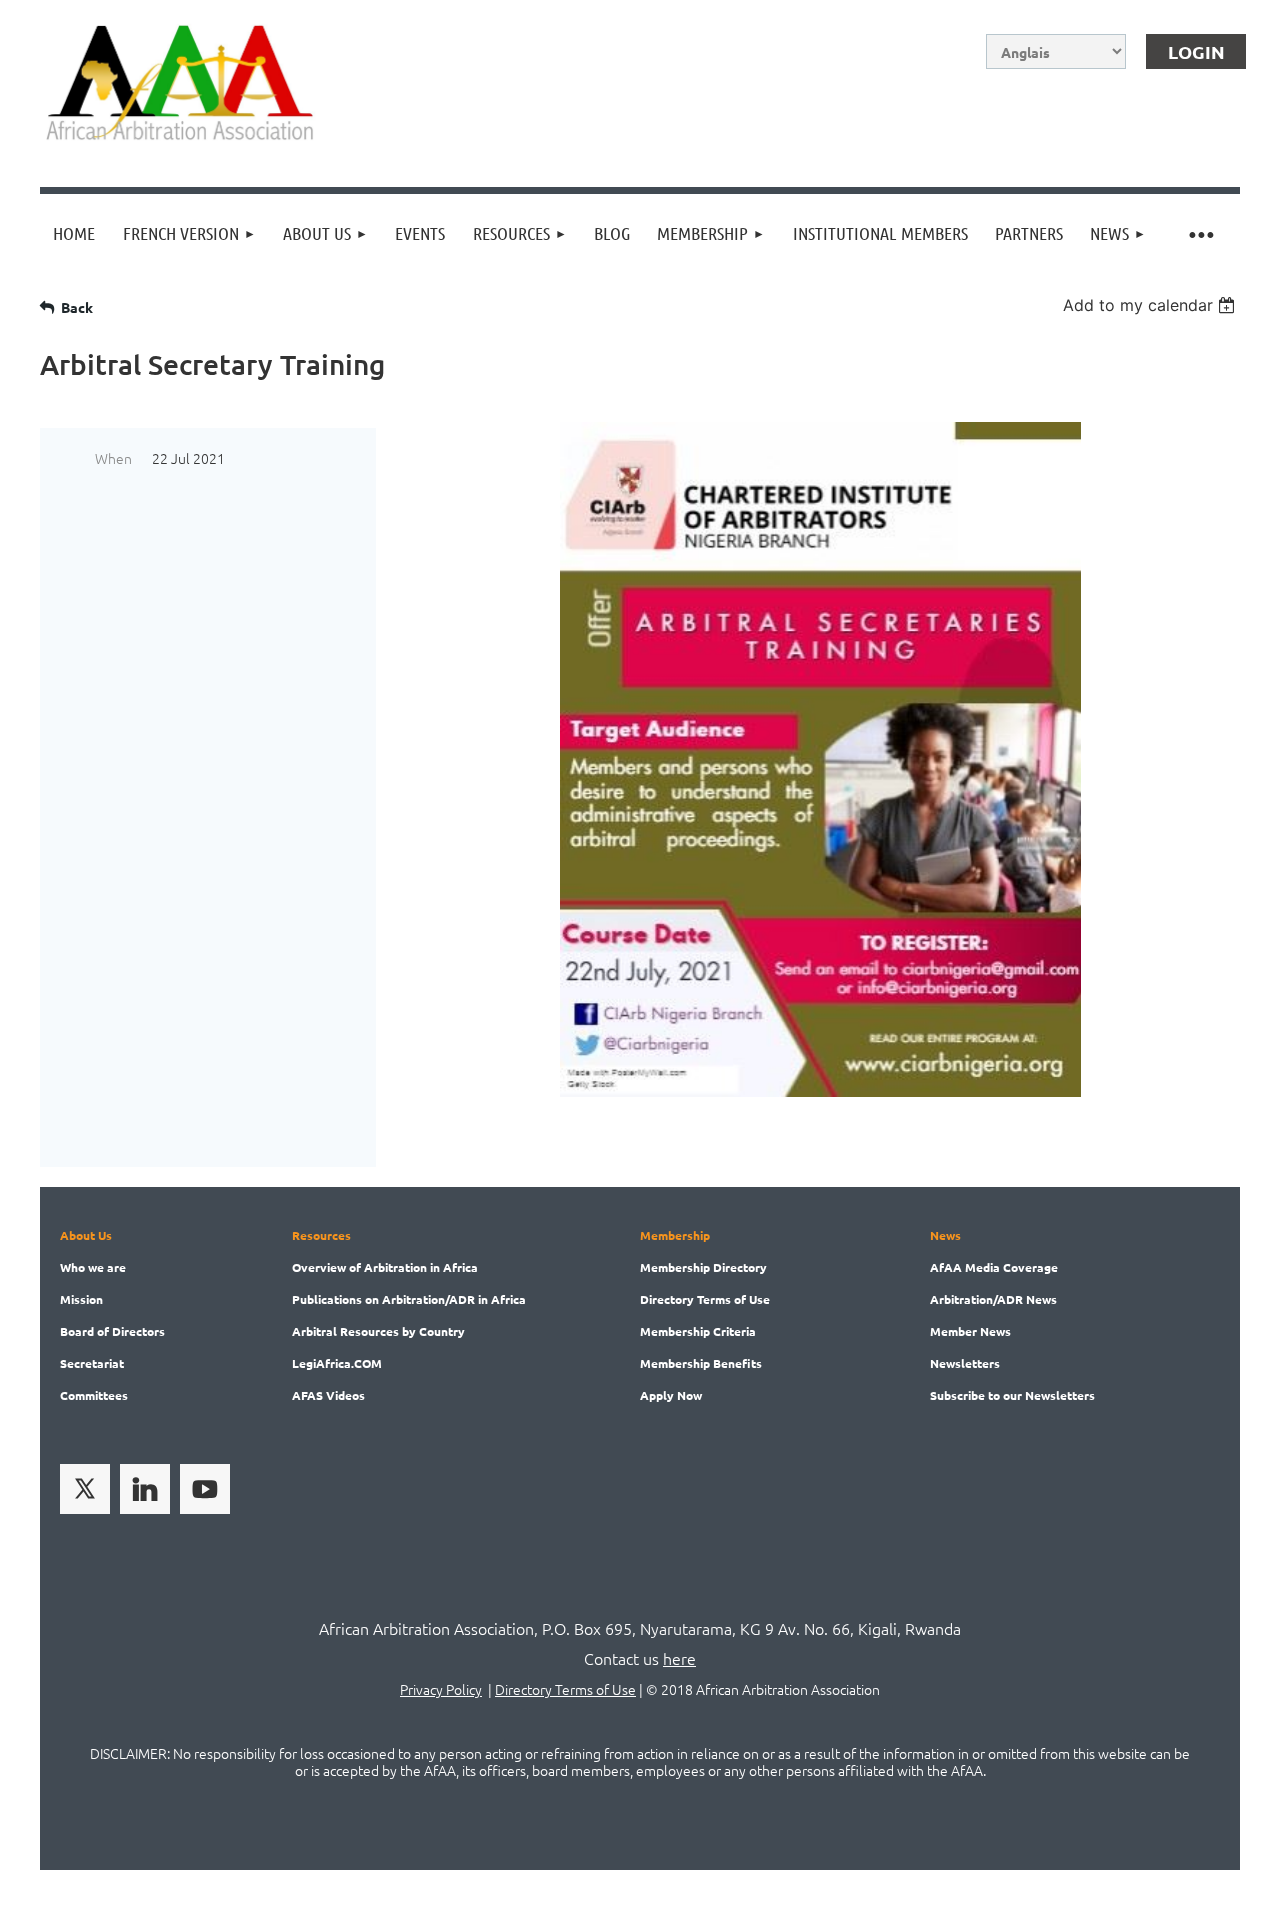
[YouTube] (205, 1489)
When (113, 458)
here (679, 1658)
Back (77, 307)
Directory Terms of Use (565, 1689)
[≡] (1200, 233)
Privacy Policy (441, 1689)
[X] (85, 1489)
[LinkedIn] (145, 1489)
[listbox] (1151, 305)
